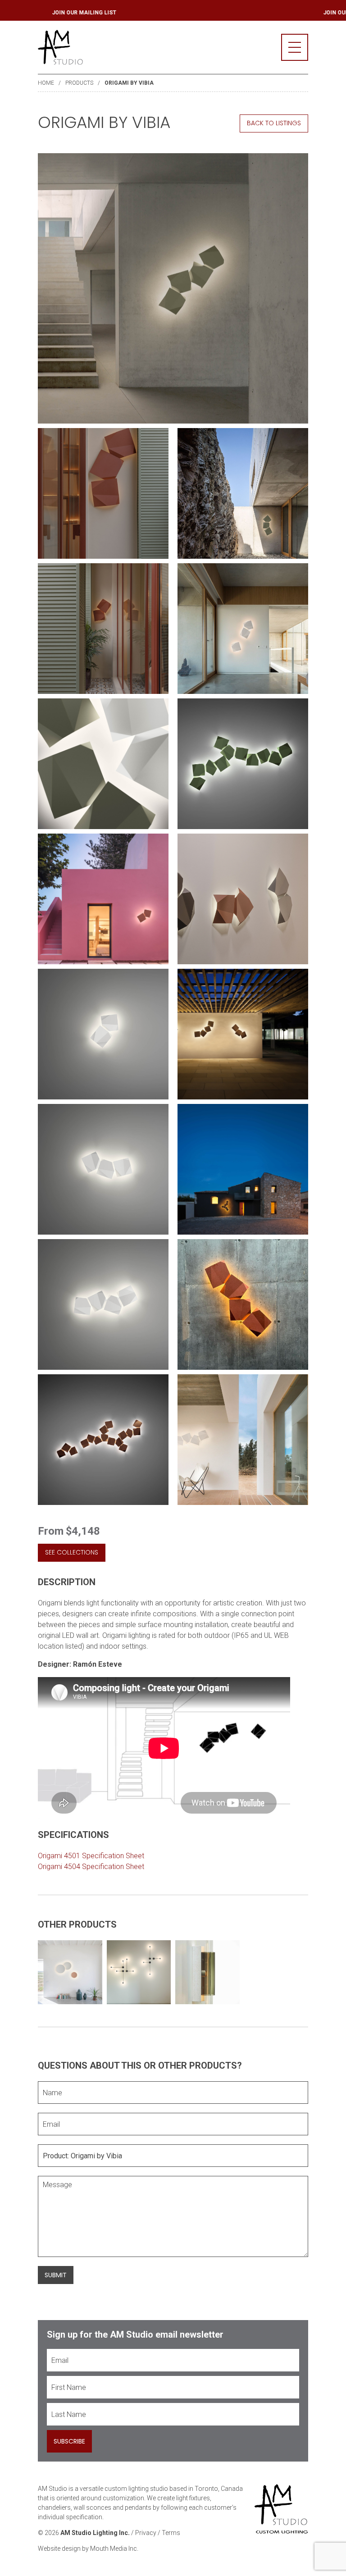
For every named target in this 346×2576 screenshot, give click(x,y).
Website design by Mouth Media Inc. (88, 2549)
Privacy (146, 2533)
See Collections (72, 1552)
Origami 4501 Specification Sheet (91, 1856)
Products (79, 83)
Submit (56, 2275)
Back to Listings (274, 123)
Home (46, 83)
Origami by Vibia (129, 83)
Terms (171, 2533)
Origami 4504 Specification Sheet (91, 1867)
